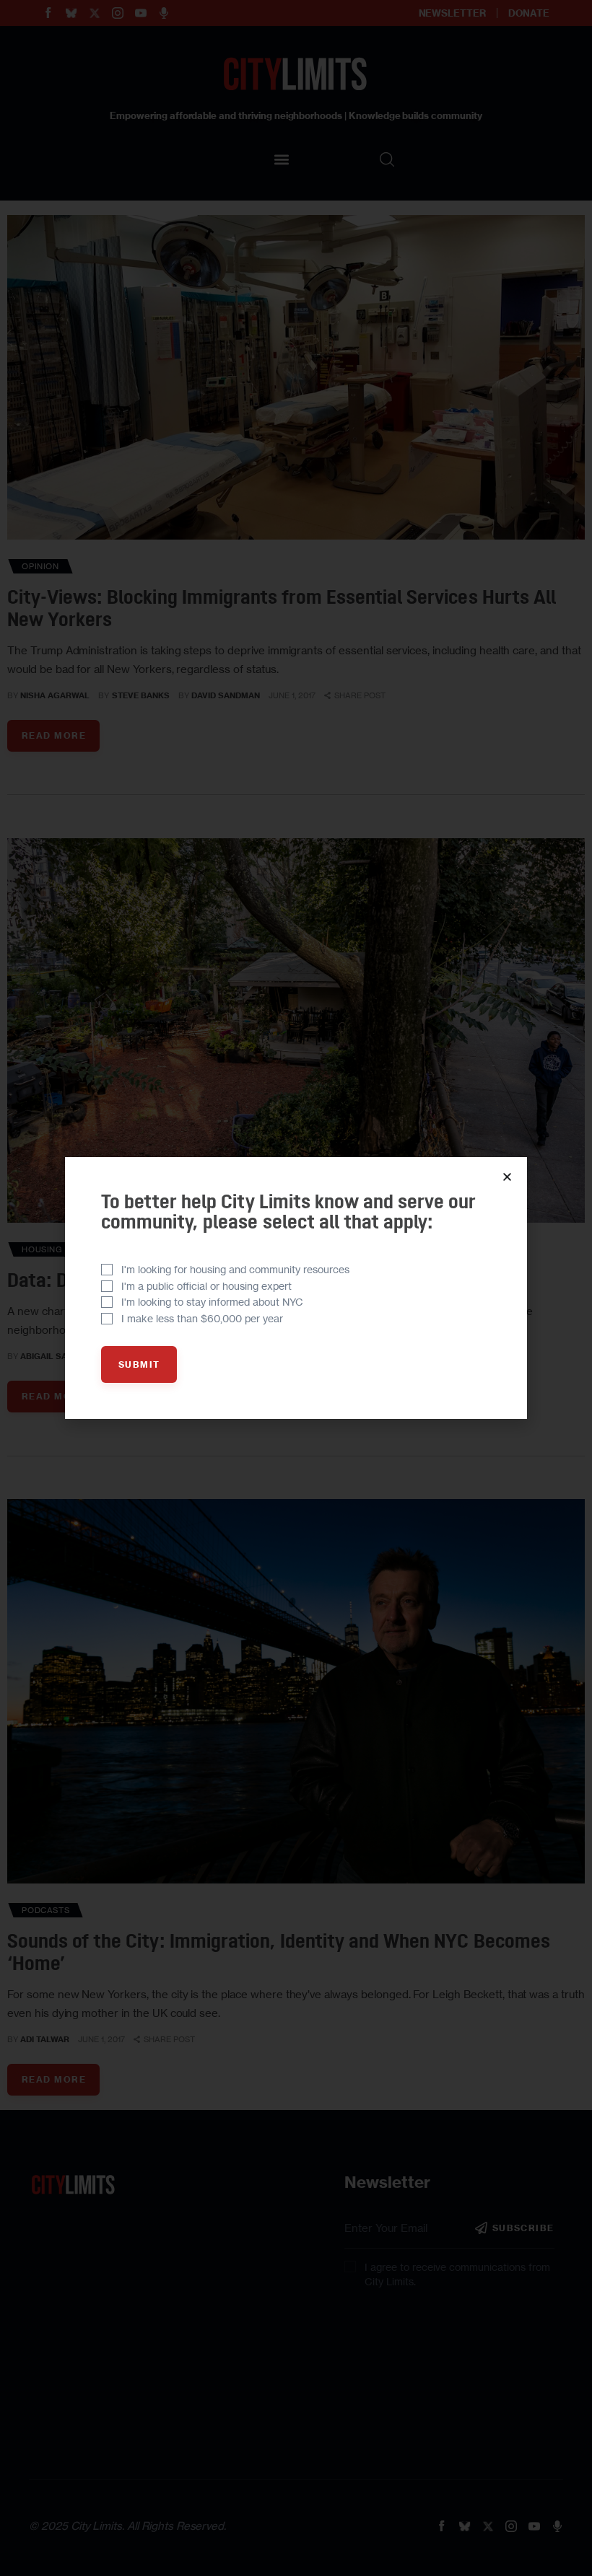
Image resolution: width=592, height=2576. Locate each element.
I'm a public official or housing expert (206, 1286)
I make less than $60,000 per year (202, 1318)
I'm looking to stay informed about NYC (212, 1302)
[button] (507, 1177)
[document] (296, 1288)
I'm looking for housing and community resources (235, 1269)
